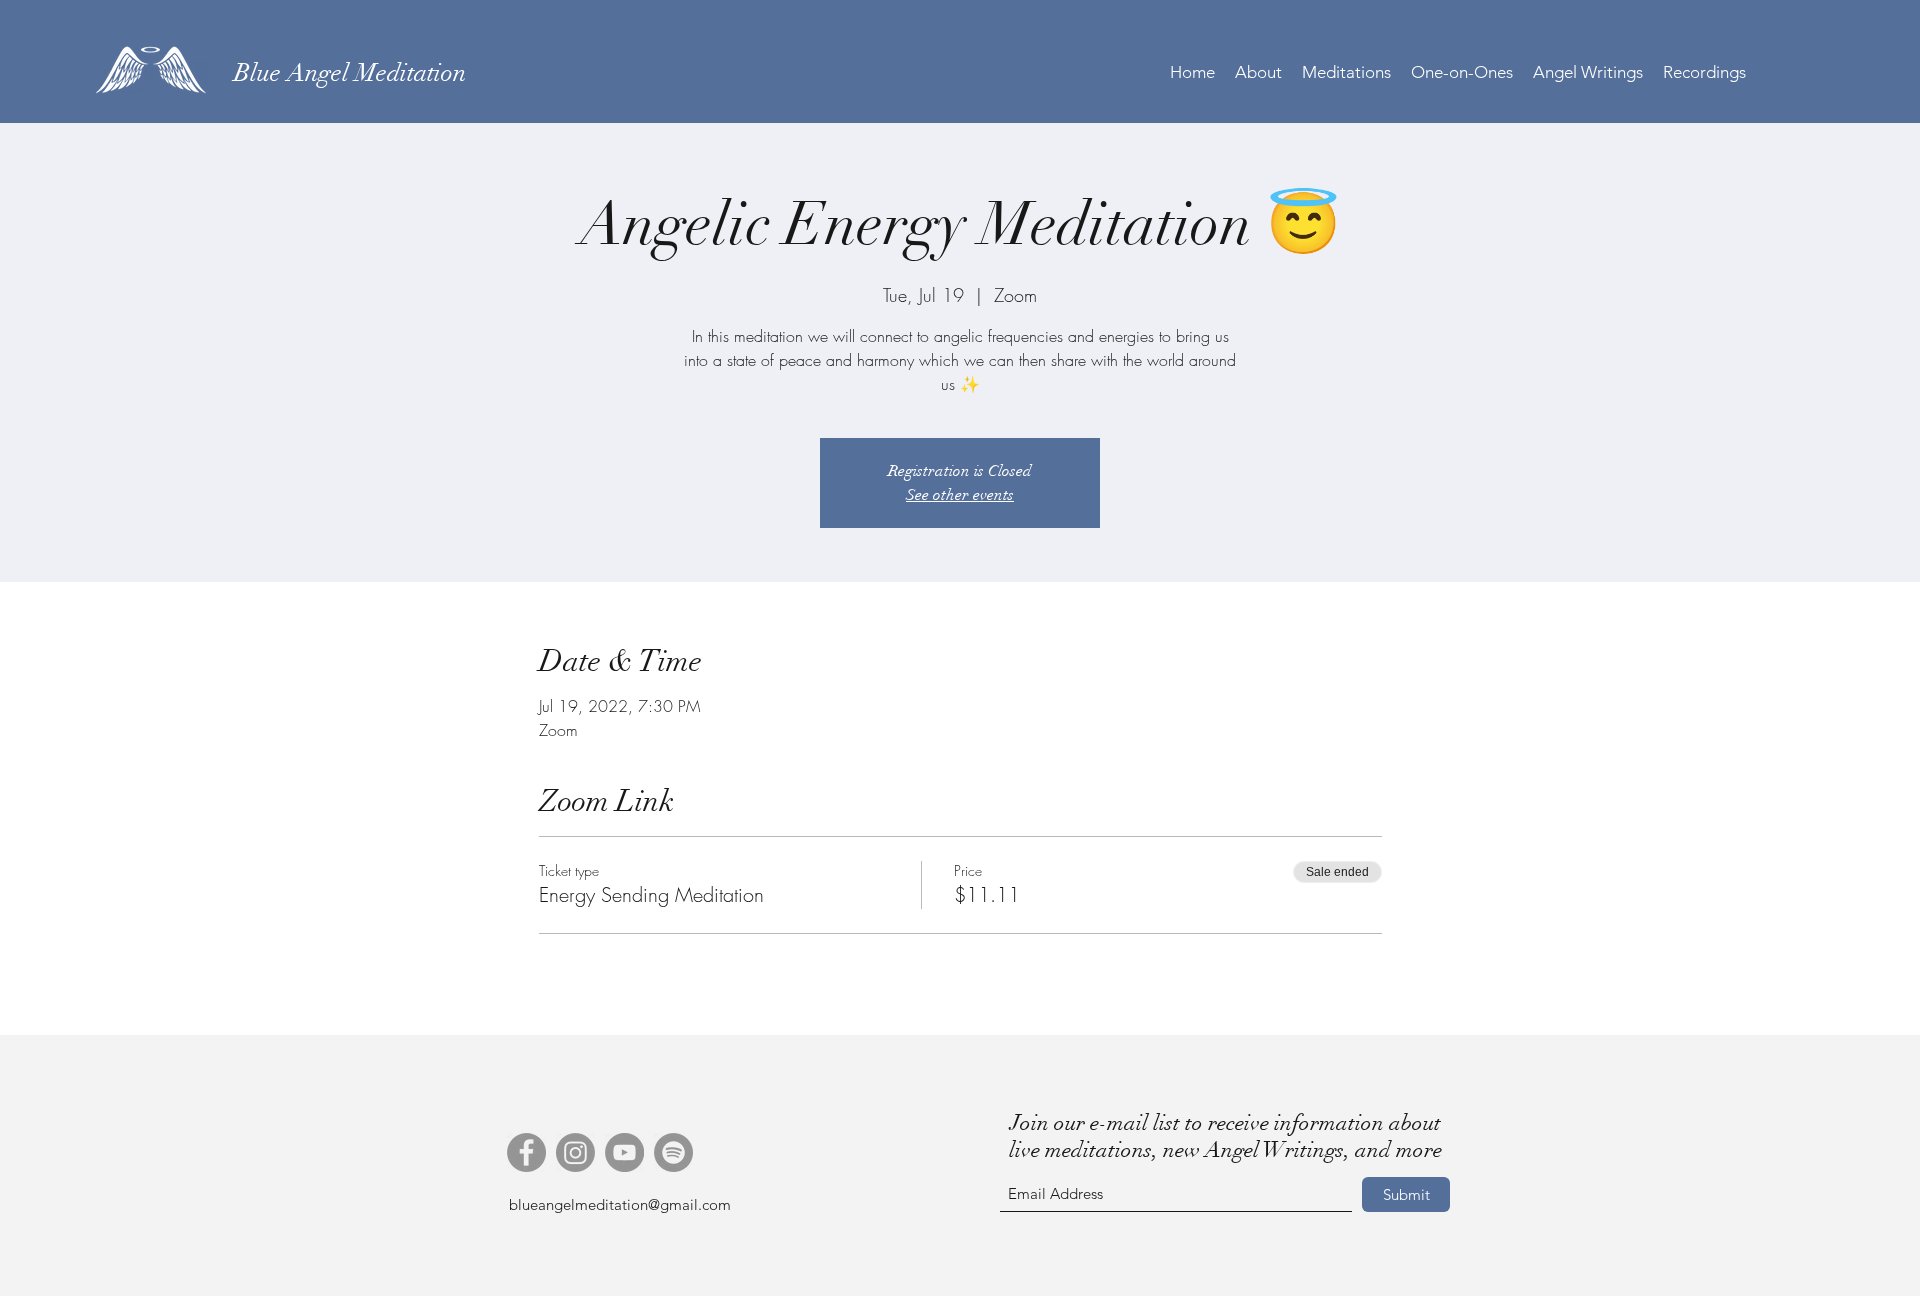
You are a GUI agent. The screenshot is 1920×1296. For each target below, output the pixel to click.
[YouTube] (624, 1152)
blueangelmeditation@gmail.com (620, 1204)
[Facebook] (526, 1152)
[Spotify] (673, 1152)
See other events (960, 495)
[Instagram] (575, 1152)
